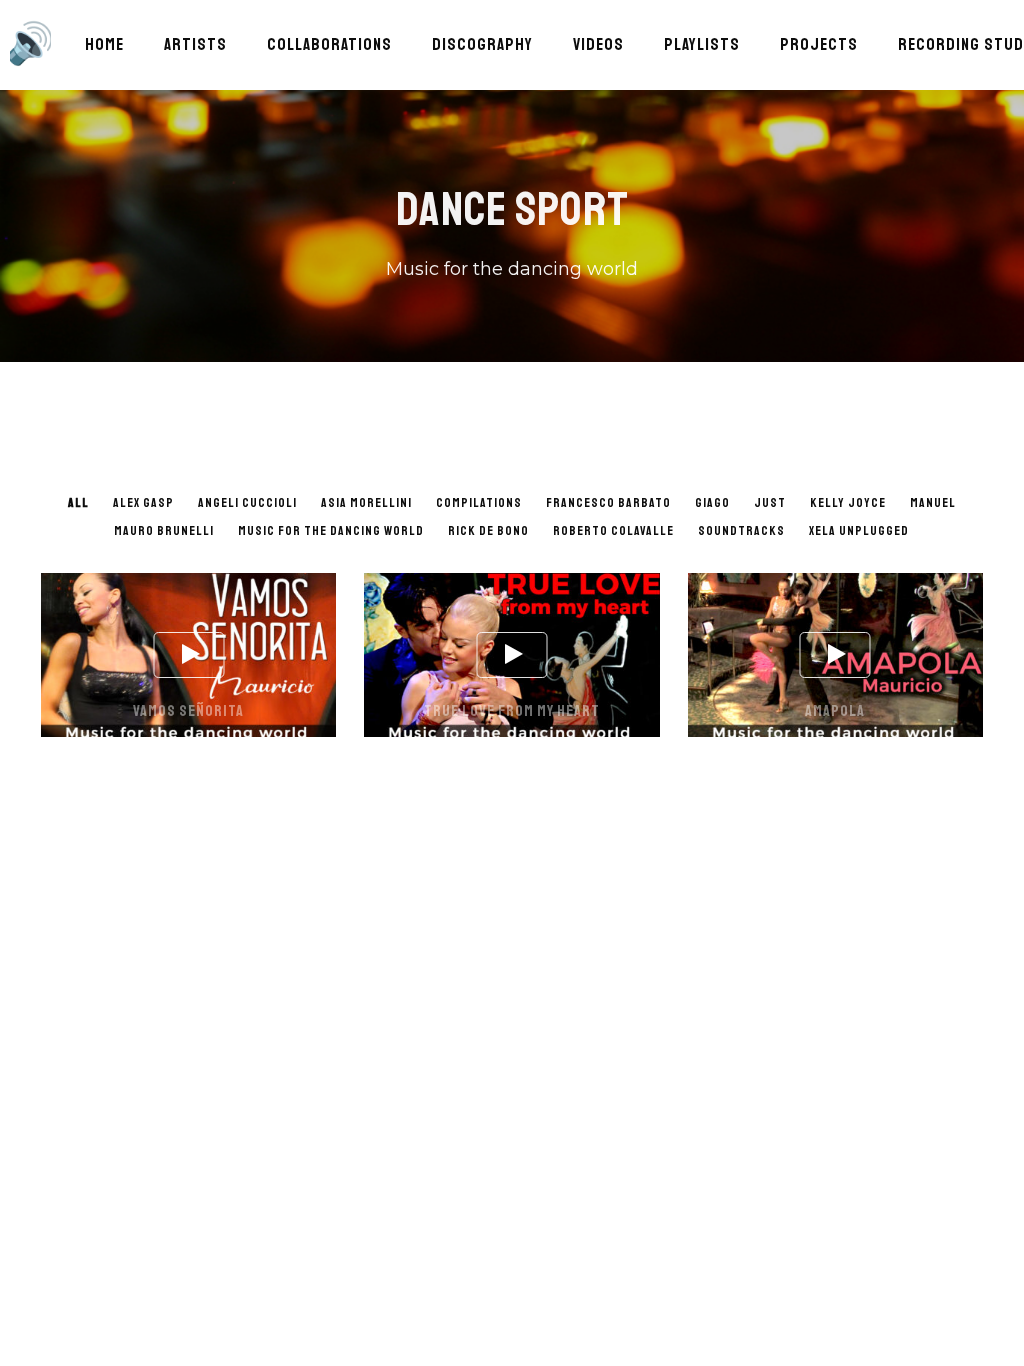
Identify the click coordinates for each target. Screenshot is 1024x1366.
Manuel (933, 503)
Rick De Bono (488, 531)
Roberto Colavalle (613, 531)
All (78, 503)
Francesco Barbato (608, 503)
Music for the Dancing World (331, 531)
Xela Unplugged (859, 531)
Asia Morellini (366, 503)
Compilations (479, 503)
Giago (712, 503)
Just (770, 503)
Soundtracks (741, 531)
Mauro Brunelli (164, 531)
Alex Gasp (143, 503)
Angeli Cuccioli (247, 503)
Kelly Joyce (848, 503)
